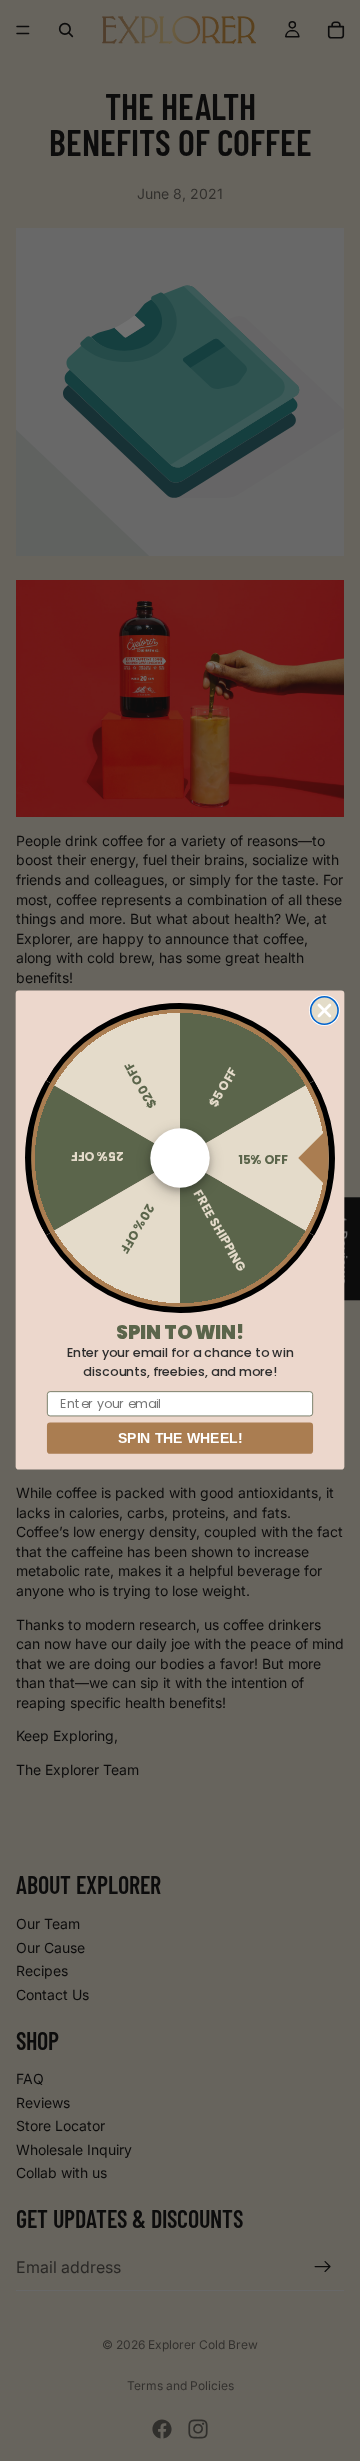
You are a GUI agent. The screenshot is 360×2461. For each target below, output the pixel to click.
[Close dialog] (324, 1010)
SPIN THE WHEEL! (180, 1439)
